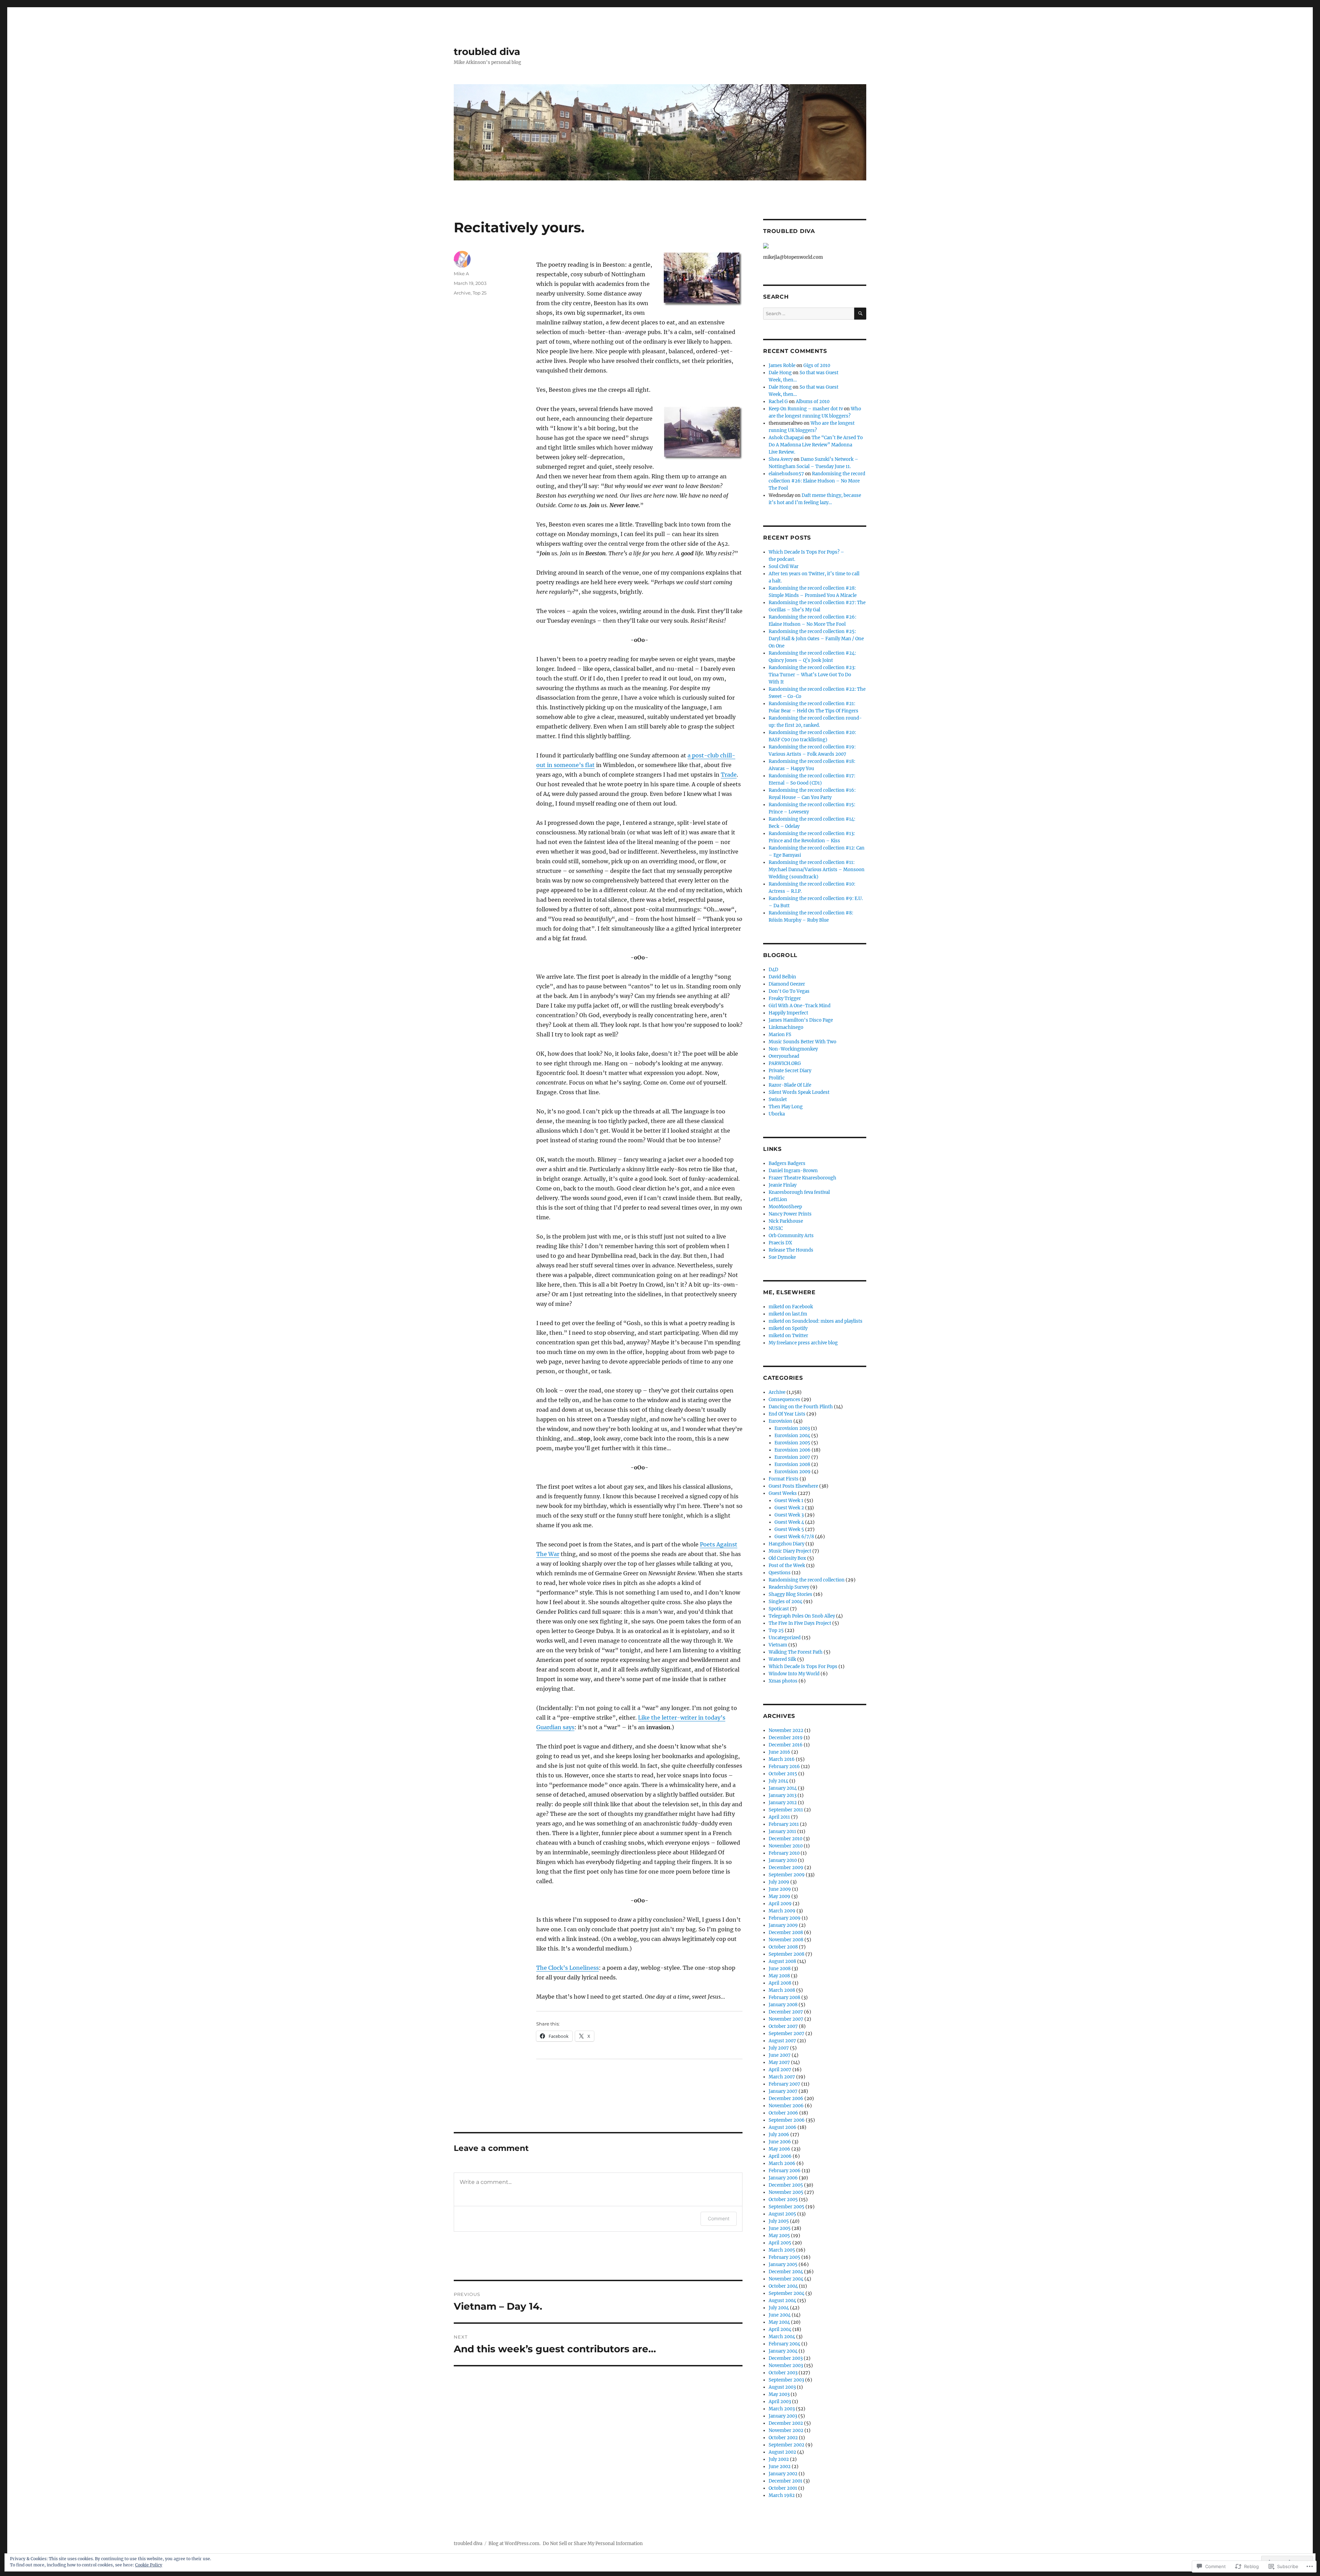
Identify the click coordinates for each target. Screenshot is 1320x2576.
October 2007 (783, 2026)
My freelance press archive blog (803, 1343)
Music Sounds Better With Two (802, 1042)
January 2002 (783, 2474)
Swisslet (778, 1100)
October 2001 (783, 2488)
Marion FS (780, 1035)
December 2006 (786, 2098)
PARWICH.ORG (785, 1063)
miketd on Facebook (791, 1307)
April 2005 (780, 2243)
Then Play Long (786, 1107)
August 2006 (783, 2127)
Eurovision (780, 1421)
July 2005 (779, 2221)
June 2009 (780, 1889)
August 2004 (782, 2301)
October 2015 (783, 1774)
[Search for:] (809, 314)
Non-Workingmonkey (793, 1049)
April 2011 (779, 1817)
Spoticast (779, 1609)
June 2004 (780, 2315)
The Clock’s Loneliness (568, 1968)
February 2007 (784, 2084)
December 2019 (786, 1738)
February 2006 (785, 2171)
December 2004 (786, 2272)
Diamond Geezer (787, 984)
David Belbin (782, 977)
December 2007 (786, 2012)
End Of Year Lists (787, 1414)
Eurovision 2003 (792, 1428)
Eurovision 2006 (793, 1450)
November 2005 (786, 2192)
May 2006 (779, 2149)
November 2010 (786, 1846)
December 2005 (786, 2185)
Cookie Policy (149, 2565)
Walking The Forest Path (796, 1652)
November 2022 (786, 1730)
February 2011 (784, 1824)
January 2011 (782, 1831)
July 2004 (779, 2308)
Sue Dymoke (782, 1257)
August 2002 (782, 2452)
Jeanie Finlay (783, 1185)
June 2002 (780, 2467)
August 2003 (782, 2387)
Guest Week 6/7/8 (794, 1537)
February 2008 (784, 1997)
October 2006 (783, 2113)
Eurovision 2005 (792, 1443)
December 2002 (786, 2423)
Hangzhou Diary (786, 1544)
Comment (719, 2218)
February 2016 (784, 1767)
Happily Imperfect (788, 1013)
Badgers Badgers (787, 1163)
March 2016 (782, 1759)
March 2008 (782, 1990)
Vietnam (778, 1645)
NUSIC (776, 1228)
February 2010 (784, 1853)
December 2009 (786, 1868)
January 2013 (783, 1795)
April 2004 (780, 2329)
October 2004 (783, 2286)
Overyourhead (784, 1056)
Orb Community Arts (791, 1236)
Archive (462, 293)
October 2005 (783, 2200)
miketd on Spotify (788, 1328)
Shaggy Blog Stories (790, 1594)
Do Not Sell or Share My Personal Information (593, 2544)
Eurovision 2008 (792, 1464)
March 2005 (782, 2250)
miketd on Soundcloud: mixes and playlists (816, 1321)
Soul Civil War (784, 567)
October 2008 (783, 1947)
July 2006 (779, 2135)
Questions (780, 1573)
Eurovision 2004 (792, 1436)
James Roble (782, 365)
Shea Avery (781, 459)
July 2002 (779, 2459)
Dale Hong (780, 373)
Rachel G (778, 402)
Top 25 (480, 293)
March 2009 (782, 1911)
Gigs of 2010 (817, 365)
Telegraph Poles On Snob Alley (802, 1616)
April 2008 (780, 1983)
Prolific (777, 1078)
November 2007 (786, 2019)
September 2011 (786, 1810)
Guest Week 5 (789, 1529)
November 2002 (786, 2430)
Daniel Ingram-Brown (793, 1171)
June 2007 (780, 2055)
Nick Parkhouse (786, 1221)
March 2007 (782, 2077)
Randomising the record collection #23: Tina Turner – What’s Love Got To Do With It (812, 675)
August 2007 (782, 2041)
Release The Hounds (791, 1250)
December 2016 (786, 1745)
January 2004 (783, 2351)
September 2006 (787, 2120)
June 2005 (780, 2228)
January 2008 (783, 2005)
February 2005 (784, 2257)
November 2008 (786, 1940)
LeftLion (778, 1200)
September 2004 (786, 2293)
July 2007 (779, 2048)
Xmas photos (783, 1681)
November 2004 (786, 2279)
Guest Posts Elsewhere (793, 1486)
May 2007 (779, 2062)
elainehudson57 (786, 474)
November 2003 (786, 2366)
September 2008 (786, 1954)
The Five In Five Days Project (800, 1623)
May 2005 (779, 2236)
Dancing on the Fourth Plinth (801, 1407)
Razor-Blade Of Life (790, 1085)
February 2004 (784, 2344)
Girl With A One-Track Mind (800, 1006)
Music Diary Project (790, 1551)
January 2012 (783, 1803)
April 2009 (780, 1904)
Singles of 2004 (785, 1602)
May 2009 (779, 1896)
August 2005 (782, 2214)
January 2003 (783, 2416)
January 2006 (783, 2178)
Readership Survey (789, 1587)
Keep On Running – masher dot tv (806, 409)
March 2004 (782, 2337)
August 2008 (782, 1961)
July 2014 (778, 1781)
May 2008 (779, 1976)
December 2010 (785, 1839)
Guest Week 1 (789, 1501)
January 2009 (783, 1925)
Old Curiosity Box (787, 1558)
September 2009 (787, 1875)
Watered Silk (782, 1659)
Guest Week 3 (789, 1515)
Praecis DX (780, 1243)
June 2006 (780, 2142)
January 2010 (783, 1860)
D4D (773, 970)
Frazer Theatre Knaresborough (802, 1178)
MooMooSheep (785, 1207)
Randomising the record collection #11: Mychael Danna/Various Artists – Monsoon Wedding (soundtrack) (817, 870)
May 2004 (779, 2322)
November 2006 (786, 2106)
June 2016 (779, 1752)
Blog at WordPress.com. (514, 2544)
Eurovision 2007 (792, 1457)
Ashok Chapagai (786, 438)
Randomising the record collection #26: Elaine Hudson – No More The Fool (817, 481)
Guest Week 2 (789, 1508)
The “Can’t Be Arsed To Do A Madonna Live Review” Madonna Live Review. (816, 445)
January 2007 (783, 2091)
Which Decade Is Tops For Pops (803, 1667)
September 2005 (786, 2207)
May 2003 (779, 2394)
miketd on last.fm (788, 1314)
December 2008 (786, 1933)
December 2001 (785, 2481)
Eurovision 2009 (793, 1472)
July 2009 (779, 1882)
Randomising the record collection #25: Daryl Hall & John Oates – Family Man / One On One (816, 639)
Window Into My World (794, 1674)
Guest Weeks (783, 1493)
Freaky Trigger (785, 998)
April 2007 (780, 2070)
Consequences (784, 1400)
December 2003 (786, 2358)
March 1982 (782, 2495)
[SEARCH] (860, 314)
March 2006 (782, 2163)
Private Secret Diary (790, 1071)
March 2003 (782, 2409)
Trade (729, 775)
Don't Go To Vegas (789, 991)
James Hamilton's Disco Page (801, 1020)
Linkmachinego (786, 1027)
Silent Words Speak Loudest (799, 1092)
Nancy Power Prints (790, 1214)
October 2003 (783, 2373)
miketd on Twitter (788, 1336)
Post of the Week (787, 1565)
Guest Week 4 (789, 1522)
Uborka (777, 1114)
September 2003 (786, 2380)
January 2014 (783, 1788)
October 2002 (783, 2438)
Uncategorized (785, 1638)
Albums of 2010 (813, 402)
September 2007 (786, 2034)
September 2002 (786, 2445)
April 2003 (780, 2402)
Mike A (461, 274)
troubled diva (487, 52)
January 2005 (783, 2264)
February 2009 (785, 1918)
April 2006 (780, 2156)
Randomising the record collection (807, 1580)
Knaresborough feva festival (799, 1192)
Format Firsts (784, 1479)
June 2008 (780, 1969)
